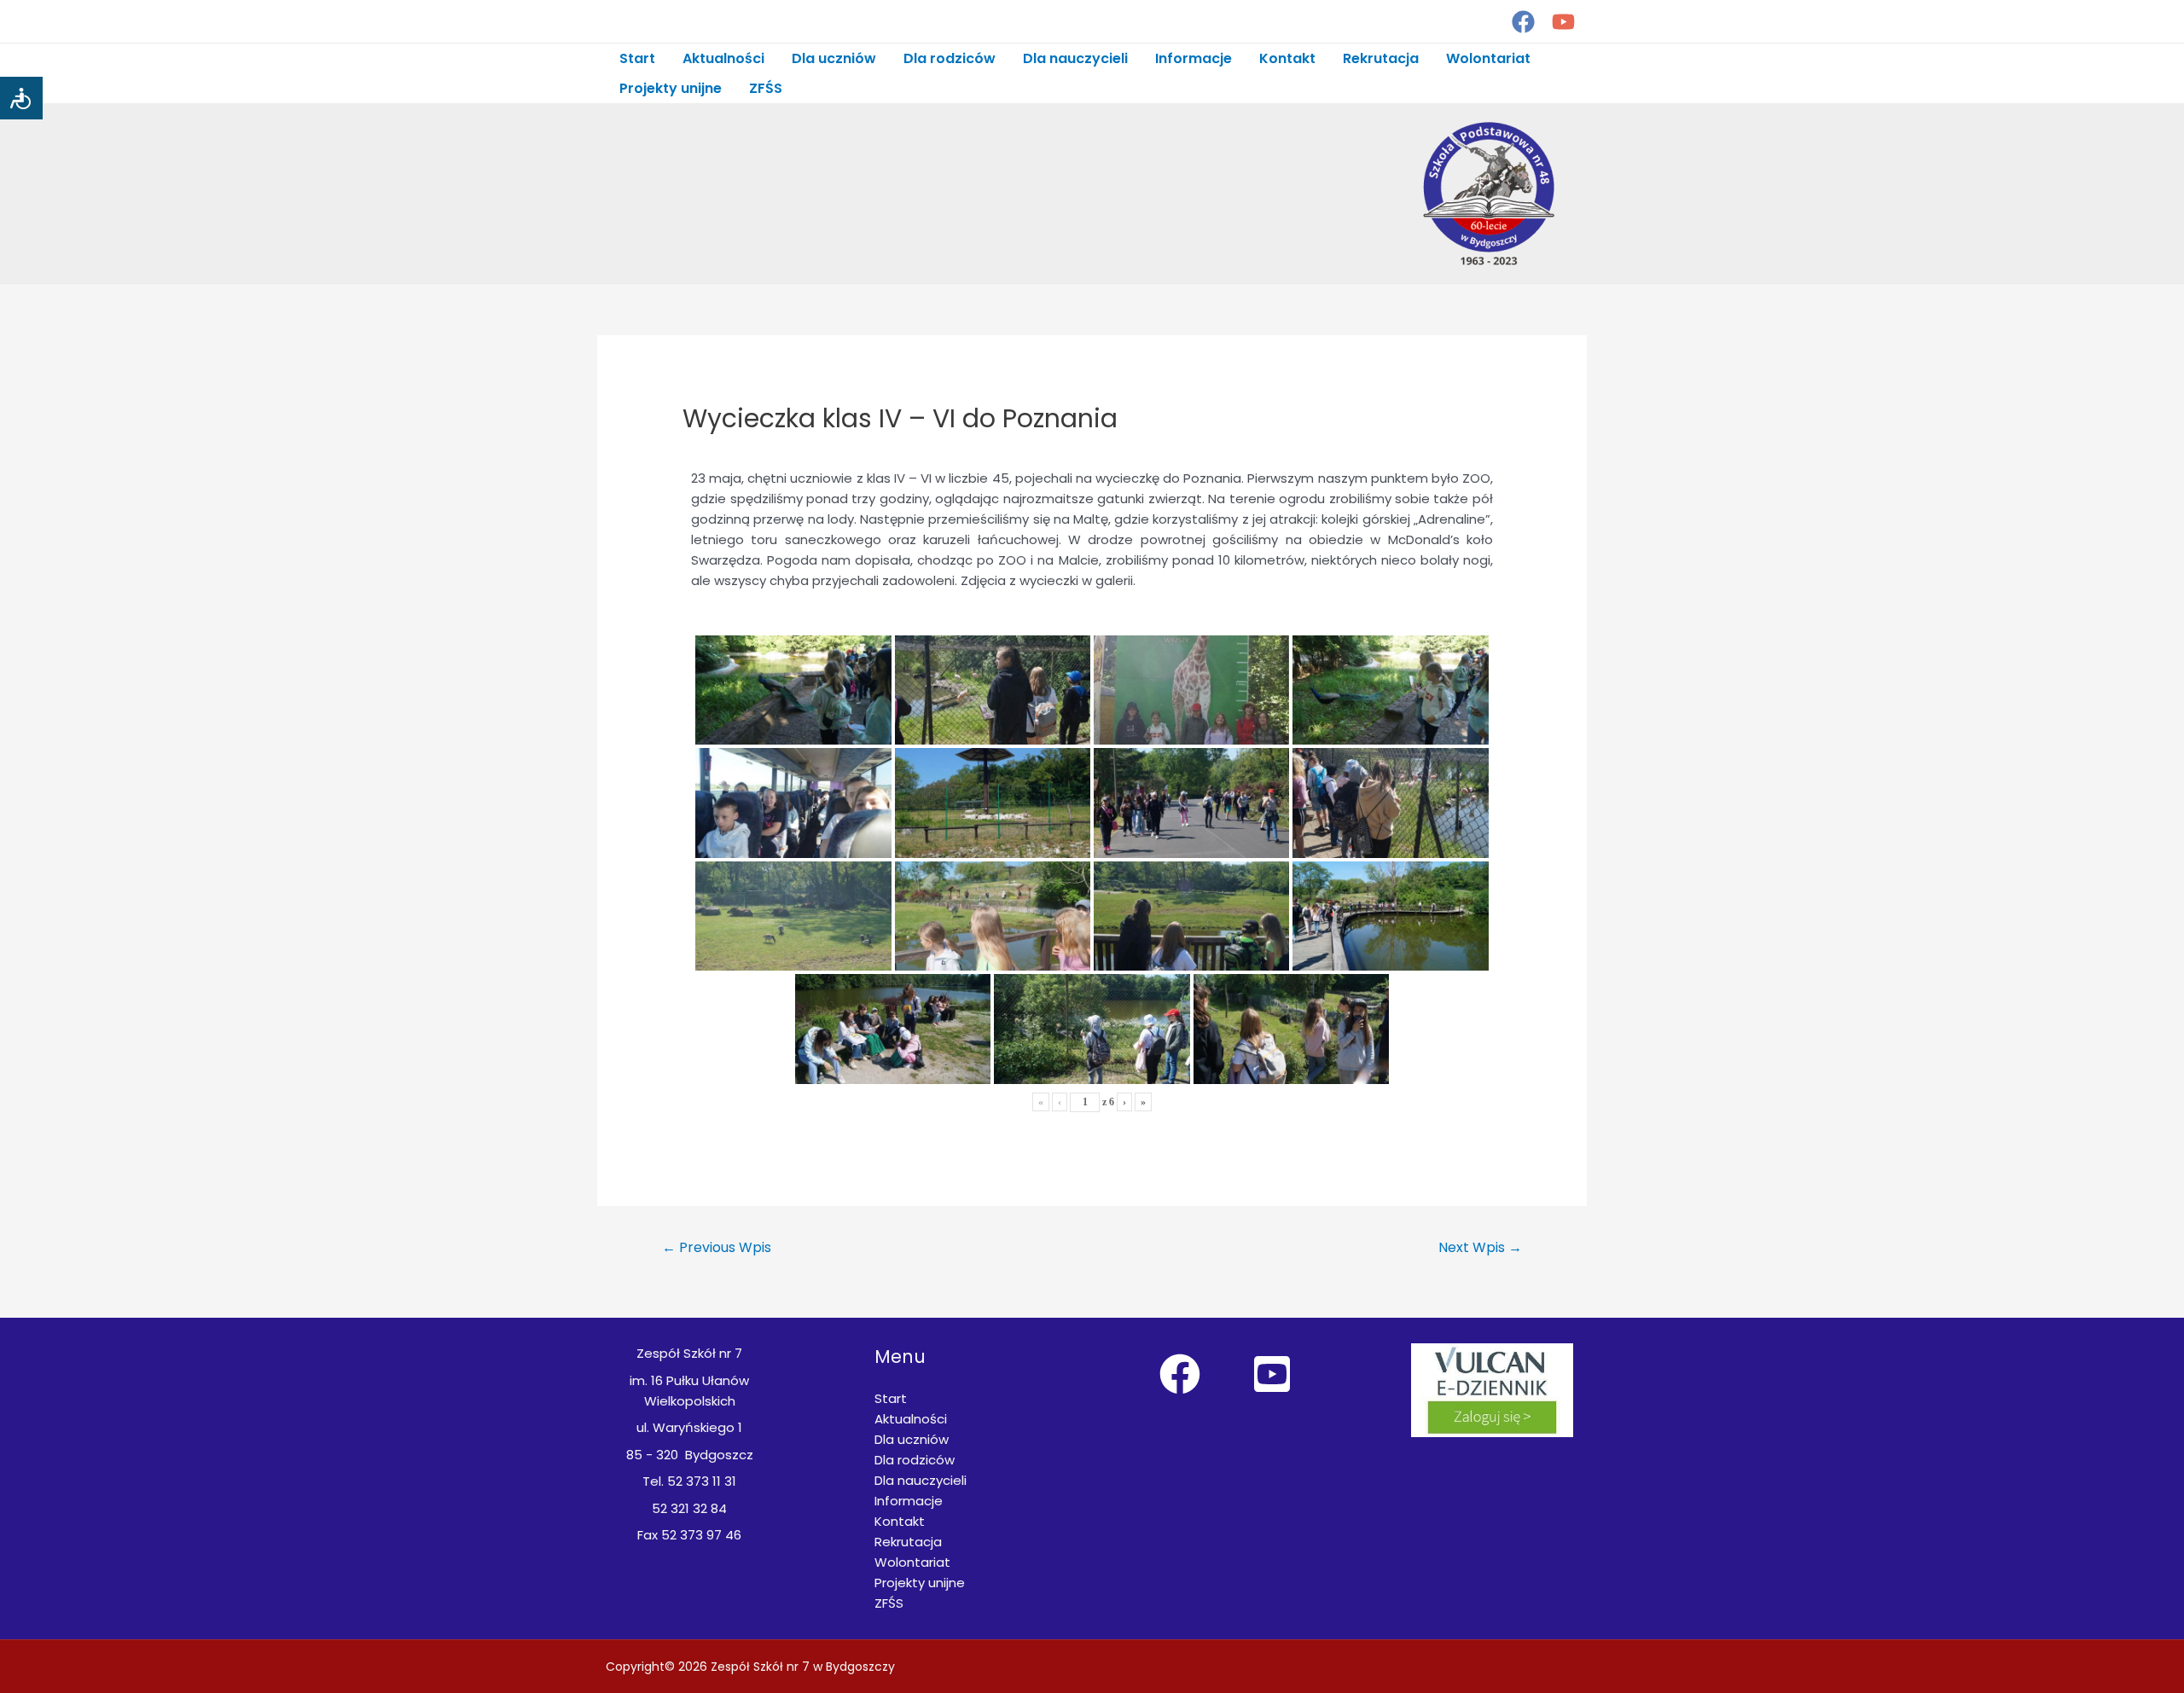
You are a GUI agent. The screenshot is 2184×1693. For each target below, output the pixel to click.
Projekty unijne (671, 88)
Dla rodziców (950, 58)
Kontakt (1287, 58)
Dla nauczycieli (1075, 58)
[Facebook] (1523, 22)
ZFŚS (766, 88)
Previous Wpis (717, 1247)
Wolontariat (1488, 58)
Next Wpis (1480, 1247)
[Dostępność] (21, 98)
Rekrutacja (1381, 58)
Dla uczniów (834, 58)
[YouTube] (1563, 22)
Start (637, 58)
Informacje (1194, 58)
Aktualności (723, 58)
